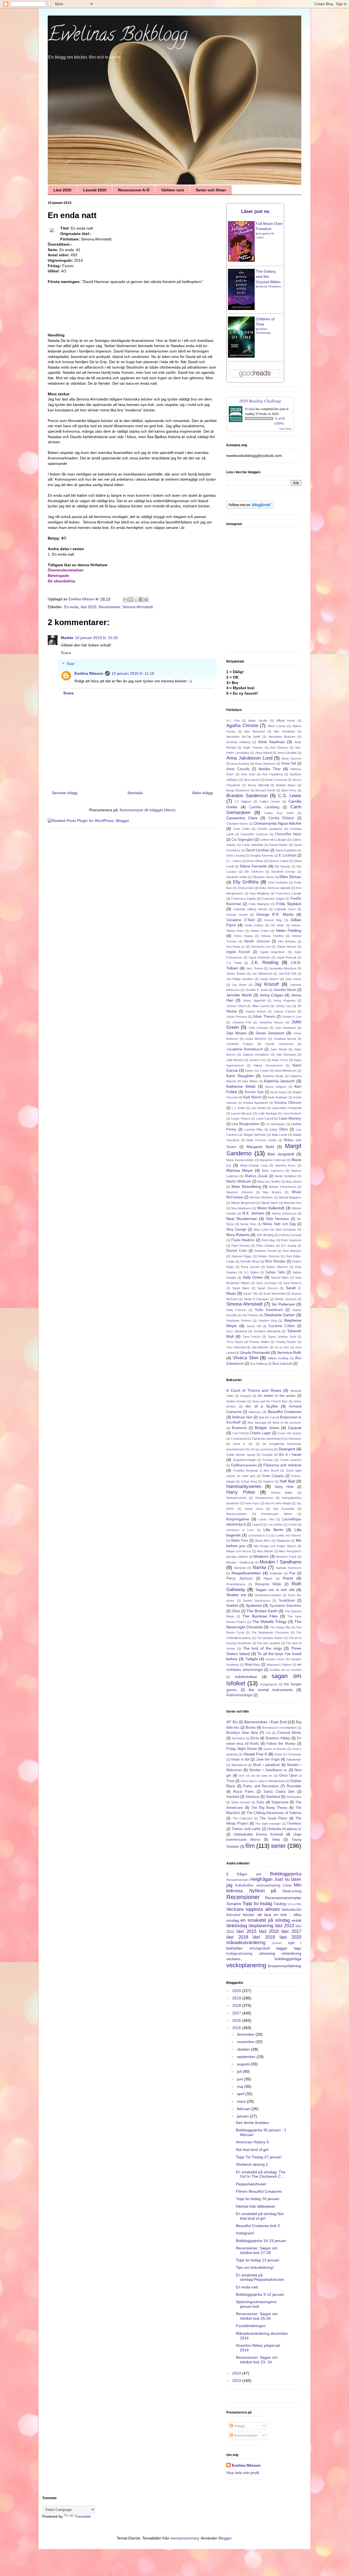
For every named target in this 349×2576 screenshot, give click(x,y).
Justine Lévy (258, 1060)
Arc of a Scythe (262, 1406)
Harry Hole (284, 1487)
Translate (83, 2516)
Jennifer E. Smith (257, 990)
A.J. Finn (233, 721)
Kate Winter (250, 1081)
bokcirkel (233, 1915)
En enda (71, 607)
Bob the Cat (267, 1417)
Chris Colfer (241, 829)
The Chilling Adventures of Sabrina (274, 1813)
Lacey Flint (266, 1519)
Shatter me (236, 1595)
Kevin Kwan (278, 1092)
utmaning (267, 1953)
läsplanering (261, 1926)
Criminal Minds (289, 1733)
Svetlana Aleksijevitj (267, 1331)
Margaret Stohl (260, 1147)
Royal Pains (243, 1792)
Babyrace (255, 1412)
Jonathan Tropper (240, 1044)
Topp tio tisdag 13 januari (258, 2260)
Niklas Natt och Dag (279, 1224)
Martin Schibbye (285, 1176)
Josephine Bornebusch (245, 1049)
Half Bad (287, 1481)
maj (241, 2086)
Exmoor (268, 1460)
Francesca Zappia (243, 899)
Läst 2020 (62, 190)
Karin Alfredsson (286, 1071)
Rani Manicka (292, 1251)
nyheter (277, 1943)
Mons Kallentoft (271, 1208)
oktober (244, 2049)
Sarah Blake (241, 1288)
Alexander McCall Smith (243, 737)
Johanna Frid (242, 1022)
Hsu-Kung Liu (235, 947)
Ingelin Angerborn (273, 952)
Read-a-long (292, 1891)
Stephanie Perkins (239, 1321)
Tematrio (234, 1904)
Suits (260, 1802)
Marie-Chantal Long (254, 1165)
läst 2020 (290, 1937)
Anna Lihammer (265, 764)
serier (278, 1846)
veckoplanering (246, 1965)
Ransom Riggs (242, 1256)
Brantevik (239, 1428)
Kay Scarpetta (284, 1509)
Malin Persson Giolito (261, 1140)
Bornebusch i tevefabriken (279, 1728)
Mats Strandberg (246, 1186)
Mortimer (240, 1568)
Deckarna (238, 1738)
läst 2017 (291, 1931)
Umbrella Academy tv (284, 1829)
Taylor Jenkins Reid (282, 1337)
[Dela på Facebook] (141, 599)
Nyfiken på (263, 1891)
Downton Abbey (278, 1738)
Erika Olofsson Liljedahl (275, 888)
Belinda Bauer (286, 785)
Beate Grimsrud (276, 780)
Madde (67, 638)
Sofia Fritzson (236, 1310)
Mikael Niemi (270, 1203)
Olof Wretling (265, 1235)
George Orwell (237, 915)
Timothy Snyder (286, 1342)
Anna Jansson (291, 758)
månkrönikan (246, 1677)
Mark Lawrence (273, 1171)
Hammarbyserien (244, 1486)
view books (285, 429)
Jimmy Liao (283, 1006)
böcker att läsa (257, 1915)
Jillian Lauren (261, 1006)
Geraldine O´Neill (240, 920)
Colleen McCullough (273, 840)
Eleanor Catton (279, 861)
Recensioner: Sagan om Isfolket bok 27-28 (257, 2250)
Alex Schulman (284, 731)
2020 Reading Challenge (260, 401)
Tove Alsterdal (236, 1347)
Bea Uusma (252, 780)
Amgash (246, 1396)
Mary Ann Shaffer (269, 1182)
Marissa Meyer (240, 1170)
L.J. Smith (238, 1108)
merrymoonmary (185, 2538)
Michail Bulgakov (290, 1197)
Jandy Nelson (269, 979)
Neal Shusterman (242, 1219)
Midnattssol (239, 1765)
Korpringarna (238, 1519)
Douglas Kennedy (262, 855)
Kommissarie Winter (277, 1514)
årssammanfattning (284, 1966)
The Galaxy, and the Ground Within (268, 277)
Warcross (252, 1665)
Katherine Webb (241, 1086)
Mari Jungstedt (281, 1154)
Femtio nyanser (291, 1460)
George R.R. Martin (275, 914)
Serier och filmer (211, 190)
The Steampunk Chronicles (270, 1632)
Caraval (295, 1428)
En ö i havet (290, 1454)
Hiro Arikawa (287, 941)
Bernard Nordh (265, 790)
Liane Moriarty (290, 1119)
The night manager (268, 1824)
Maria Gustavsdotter (240, 1160)
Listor (287, 1885)
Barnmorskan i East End (265, 1722)
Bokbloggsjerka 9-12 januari (260, 2294)
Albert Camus (277, 726)
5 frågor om (244, 1874)
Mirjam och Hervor (239, 1551)
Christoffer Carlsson (254, 834)
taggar (282, 1948)
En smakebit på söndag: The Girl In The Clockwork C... (261, 2174)
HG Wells (277, 925)
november (246, 2042)
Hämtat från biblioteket (255, 2206)
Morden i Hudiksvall (240, 1562)
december (246, 2034)
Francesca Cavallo (288, 893)
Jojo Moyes (237, 1033)
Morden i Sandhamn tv (268, 1770)
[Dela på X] (136, 599)
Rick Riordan (275, 1261)
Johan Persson (237, 1017)
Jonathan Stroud (285, 1039)
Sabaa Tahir (275, 1272)
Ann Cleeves (279, 748)
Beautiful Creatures (285, 1412)
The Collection (243, 1818)
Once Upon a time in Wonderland (262, 1781)
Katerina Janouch (280, 1081)
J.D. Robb (234, 963)
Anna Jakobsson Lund (249, 758)
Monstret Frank (286, 1557)
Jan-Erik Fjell (288, 974)
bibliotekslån (291, 1910)
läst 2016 (269, 1931)
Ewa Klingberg (259, 893)
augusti (244, 2064)
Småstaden (294, 1797)
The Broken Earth (262, 1611)
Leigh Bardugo (267, 1113)
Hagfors (268, 1481)
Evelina (250, 409)
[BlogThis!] (131, 599)
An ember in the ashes (277, 1396)
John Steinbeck (285, 1028)
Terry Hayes (235, 1342)
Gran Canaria (273, 1476)
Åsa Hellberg (258, 1364)
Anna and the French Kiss (270, 1401)
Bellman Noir (242, 1417)
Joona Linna (254, 1509)
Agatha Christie (242, 726)
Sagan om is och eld (275, 1590)
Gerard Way (273, 920)
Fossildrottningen (251, 2326)
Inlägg (239, 2426)
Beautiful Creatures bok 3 (258, 2226)
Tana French (252, 1337)
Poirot (288, 1578)
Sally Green (253, 1277)
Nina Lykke (261, 1230)
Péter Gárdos (266, 1246)
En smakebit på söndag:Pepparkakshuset (260, 2277)
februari (244, 2109)
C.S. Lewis (290, 796)
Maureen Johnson (240, 1192)
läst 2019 (264, 1937)
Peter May (268, 1240)
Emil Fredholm (278, 882)
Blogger (225, 2538)
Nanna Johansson (284, 1213)
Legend (257, 1524)
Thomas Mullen (259, 1342)
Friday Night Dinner (242, 1749)
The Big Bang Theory (269, 1808)
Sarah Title (250, 1294)
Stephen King (268, 1321)
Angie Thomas (253, 748)
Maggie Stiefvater (255, 1135)
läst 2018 (237, 1937)
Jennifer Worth (239, 995)
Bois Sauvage (257, 1423)
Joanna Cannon (285, 1011)
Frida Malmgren (259, 904)
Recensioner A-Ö (134, 190)
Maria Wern (263, 1541)
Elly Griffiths (246, 882)
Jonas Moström (256, 1039)
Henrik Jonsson (257, 941)
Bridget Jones (267, 1428)
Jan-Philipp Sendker (240, 979)
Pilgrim (268, 1578)
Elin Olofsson (254, 872)
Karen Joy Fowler (257, 1071)
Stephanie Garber (280, 1315)
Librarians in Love (240, 1530)
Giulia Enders (254, 925)
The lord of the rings (262, 1648)
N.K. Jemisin (253, 1213)
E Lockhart (288, 855)
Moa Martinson (241, 1208)
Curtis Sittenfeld (253, 845)
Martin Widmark (239, 1182)
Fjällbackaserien (244, 1465)
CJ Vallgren (243, 802)
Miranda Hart (293, 1203)
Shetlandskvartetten (268, 1595)
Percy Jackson (239, 1578)
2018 (237, 2005)
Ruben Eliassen (277, 1267)
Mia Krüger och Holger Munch (275, 1546)
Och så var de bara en (255, 1776)
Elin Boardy (282, 866)
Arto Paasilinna (273, 774)
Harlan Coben (260, 931)
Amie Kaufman (272, 742)
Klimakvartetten (237, 1514)
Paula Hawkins (243, 1240)
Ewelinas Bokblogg (118, 36)
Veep (276, 1840)
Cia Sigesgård (243, 840)
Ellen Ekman (290, 877)
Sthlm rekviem (241, 1802)
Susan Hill (254, 1326)
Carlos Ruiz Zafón (279, 813)
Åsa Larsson (282, 1364)
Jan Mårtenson (262, 974)
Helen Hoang (243, 936)
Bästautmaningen (238, 1880)
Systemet (254, 1605)
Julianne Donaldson (256, 1054)
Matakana (283, 1541)
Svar (70, 664)
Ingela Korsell (238, 952)
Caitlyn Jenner (270, 802)
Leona (293, 1524)
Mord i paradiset (266, 1765)
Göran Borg (249, 1481)
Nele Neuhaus (278, 1219)
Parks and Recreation (261, 1786)
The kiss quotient (269, 1643)
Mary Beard (294, 1182)
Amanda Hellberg (238, 742)
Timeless (294, 1824)
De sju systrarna (262, 1449)
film (250, 1846)
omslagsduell (260, 1948)
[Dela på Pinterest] (146, 599)
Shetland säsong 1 (252, 2164)
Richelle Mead (250, 1261)
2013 (237, 2381)
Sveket (232, 1605)
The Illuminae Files (260, 1616)
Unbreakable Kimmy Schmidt (258, 1834)
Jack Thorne (254, 968)
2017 (237, 2013)
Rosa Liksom (250, 1267)
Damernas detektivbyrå (267, 1439)
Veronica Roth (289, 1352)
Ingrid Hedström (260, 957)
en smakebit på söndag (265, 1920)
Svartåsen (287, 1601)
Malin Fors (240, 1541)
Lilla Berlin (273, 1530)
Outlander (276, 1573)
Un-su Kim (282, 1347)
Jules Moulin (279, 1049)
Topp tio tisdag (257, 1904)
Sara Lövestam (267, 1283)
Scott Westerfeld (274, 1294)
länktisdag (237, 1926)
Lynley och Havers (288, 1535)
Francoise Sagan (273, 899)
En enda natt (247, 2287)
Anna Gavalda (287, 753)
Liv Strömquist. (276, 1124)
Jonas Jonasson (270, 1033)
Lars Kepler (258, 1108)
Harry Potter (241, 1492)
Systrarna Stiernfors (285, 1606)
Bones (251, 1728)
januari (243, 2116)
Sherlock (253, 1797)
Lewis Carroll (265, 1119)
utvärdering (291, 1953)
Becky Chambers (270, 286)
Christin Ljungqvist (270, 829)
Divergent (287, 1449)
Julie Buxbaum (286, 1054)
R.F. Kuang (289, 1246)
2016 (237, 2020)
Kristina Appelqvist (255, 1103)
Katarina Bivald (273, 1076)
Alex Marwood (255, 731)
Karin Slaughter (240, 1076)
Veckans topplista (245, 1909)
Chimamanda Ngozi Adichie (277, 823)
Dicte (255, 1738)
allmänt (272, 1909)
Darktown (295, 1439)
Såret (236, 1611)
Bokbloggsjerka (286, 1874)
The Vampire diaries (270, 1638)
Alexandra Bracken (282, 737)
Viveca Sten (245, 1358)
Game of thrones (275, 1749)
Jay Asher (239, 985)
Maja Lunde (279, 1135)
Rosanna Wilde (268, 1584)
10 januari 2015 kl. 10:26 (96, 638)
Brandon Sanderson (247, 796)
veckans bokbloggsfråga (264, 1959)
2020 (237, 1991)
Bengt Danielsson (238, 790)
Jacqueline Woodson (283, 968)
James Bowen (236, 974)
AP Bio (232, 1722)
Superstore (280, 1802)
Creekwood (239, 1439)
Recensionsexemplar (283, 1898)
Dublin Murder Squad (241, 1455)
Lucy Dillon (279, 1129)
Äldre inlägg (202, 793)
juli (240, 2071)
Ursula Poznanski (255, 1352)
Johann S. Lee (292, 1017)
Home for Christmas (288, 1754)
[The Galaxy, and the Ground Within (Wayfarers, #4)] (241, 309)
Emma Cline (246, 888)
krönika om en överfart (286, 1670)
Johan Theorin (264, 1017)
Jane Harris (293, 979)
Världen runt (173, 190)
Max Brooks (272, 1192)
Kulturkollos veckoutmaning (258, 1885)
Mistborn (261, 1556)
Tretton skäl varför (246, 1829)
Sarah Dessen (268, 1288)
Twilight (252, 1659)
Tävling (280, 1904)
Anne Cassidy (238, 769)
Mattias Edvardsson (283, 1187)
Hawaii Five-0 (255, 1754)
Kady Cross (280, 1060)
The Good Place (273, 1818)
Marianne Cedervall (273, 1160)
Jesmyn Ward (236, 1006)
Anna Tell (289, 764)
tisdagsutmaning (239, 1954)
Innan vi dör (240, 1759)
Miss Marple (265, 1551)
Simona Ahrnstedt (138, 607)
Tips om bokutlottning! (255, 2267)
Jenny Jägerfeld (254, 1001)
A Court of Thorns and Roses (254, 1390)
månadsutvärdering (246, 1943)
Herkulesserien (236, 1498)
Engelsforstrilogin (244, 1460)
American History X (252, 2142)
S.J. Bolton (251, 1272)
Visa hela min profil (243, 2473)
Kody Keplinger (278, 1097)
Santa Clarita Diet (279, 1792)
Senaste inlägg (65, 793)
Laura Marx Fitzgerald (287, 1108)
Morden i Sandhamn (280, 1562)
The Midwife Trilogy (269, 1622)
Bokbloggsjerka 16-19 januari (261, 2241)
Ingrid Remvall (286, 957)
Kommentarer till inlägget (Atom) (148, 810)
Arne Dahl (248, 774)
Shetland (273, 1797)
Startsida (135, 793)
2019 (237, 1998)
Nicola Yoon (248, 1224)
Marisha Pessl (285, 1165)
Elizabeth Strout (263, 877)
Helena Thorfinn (272, 936)
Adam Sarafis (258, 721)
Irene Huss (252, 1503)
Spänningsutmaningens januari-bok (256, 2304)
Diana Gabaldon (286, 850)
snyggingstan (269, 1684)
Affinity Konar (286, 721)
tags (298, 1948)
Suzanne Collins (282, 1326)
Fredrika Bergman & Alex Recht (256, 1471)
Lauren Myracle (242, 1113)
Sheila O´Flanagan (256, 1299)
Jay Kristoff (267, 984)
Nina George (236, 1230)
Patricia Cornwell (290, 1235)
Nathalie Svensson (289, 1568)
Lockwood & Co (259, 1535)
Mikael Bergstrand (243, 1203)
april (241, 2094)
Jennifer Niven (285, 990)
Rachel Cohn (237, 1251)
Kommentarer (245, 2435)
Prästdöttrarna (236, 1584)
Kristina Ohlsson (288, 1103)
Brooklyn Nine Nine (242, 1733)
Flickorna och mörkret (282, 1465)
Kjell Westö (252, 1097)
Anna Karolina (240, 764)
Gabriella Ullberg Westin (250, 909)
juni (240, 2079)
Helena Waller (282, 1493)
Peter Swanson (291, 1240)
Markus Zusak (256, 1176)
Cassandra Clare (242, 818)
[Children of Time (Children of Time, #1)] (241, 356)
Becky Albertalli (258, 785)
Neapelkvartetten (246, 1573)
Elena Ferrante (253, 866)
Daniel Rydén (278, 845)
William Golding (278, 1358)
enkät (297, 1920)
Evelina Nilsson (89, 673)
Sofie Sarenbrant (269, 1310)
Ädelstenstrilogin (239, 1695)
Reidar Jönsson (269, 1256)
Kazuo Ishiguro (276, 1087)
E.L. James (234, 861)
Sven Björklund (237, 1331)
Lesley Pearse (240, 1119)
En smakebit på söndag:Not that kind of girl (260, 2216)
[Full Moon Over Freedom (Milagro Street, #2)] (241, 260)
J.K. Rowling (265, 962)
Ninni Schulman (286, 1230)
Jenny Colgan (272, 995)
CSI (268, 1733)
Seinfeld (233, 1797)
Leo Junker (275, 1524)
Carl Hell (238, 1433)
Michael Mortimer (261, 1197)
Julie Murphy (235, 1060)
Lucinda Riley (254, 1129)
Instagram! (245, 2233)
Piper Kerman (241, 1246)
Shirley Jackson (286, 1299)
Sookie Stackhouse (257, 1601)
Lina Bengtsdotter (245, 1124)
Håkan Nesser (287, 947)
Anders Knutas (236, 1401)
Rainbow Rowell (265, 1251)
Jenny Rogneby (284, 1001)
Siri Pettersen (283, 1304)
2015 (237, 2028)
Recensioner (109, 607)
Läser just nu (255, 211)
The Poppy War (280, 1627)
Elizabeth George (283, 872)
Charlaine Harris (237, 824)
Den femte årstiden (252, 2123)
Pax (292, 1573)
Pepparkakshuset (251, 2184)
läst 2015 (89, 607)
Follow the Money (281, 1744)
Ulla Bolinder (260, 1347)
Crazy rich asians (289, 1433)
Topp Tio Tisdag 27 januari (259, 2157)
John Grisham (258, 1028)
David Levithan (257, 850)
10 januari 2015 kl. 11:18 (133, 673)
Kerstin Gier (254, 1092)
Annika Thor (270, 769)
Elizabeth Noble (237, 877)
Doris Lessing (235, 855)
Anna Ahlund (264, 753)
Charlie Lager (260, 1433)
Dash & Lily (243, 1444)
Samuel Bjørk (280, 1278)
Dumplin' (267, 1455)
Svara (66, 653)
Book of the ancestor (287, 1423)
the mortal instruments (271, 1690)
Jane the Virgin (268, 1759)
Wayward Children (279, 1665)
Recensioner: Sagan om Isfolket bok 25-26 (257, 2316)
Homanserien (264, 1498)
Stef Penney (250, 1315)
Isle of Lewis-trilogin (278, 1503)
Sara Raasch (292, 1283)
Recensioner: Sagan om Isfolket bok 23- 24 (257, 2360)
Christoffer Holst (288, 834)
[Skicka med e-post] (125, 599)
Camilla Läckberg (264, 807)
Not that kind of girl (252, 2150)
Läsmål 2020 (95, 190)
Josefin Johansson (279, 1044)
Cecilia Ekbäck (281, 818)
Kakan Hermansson (268, 1065)
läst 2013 (285, 1926)
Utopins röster (275, 1659)
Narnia (259, 1567)
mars (242, 2101)
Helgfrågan (261, 1879)
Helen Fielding (289, 930)
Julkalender (294, 1759)
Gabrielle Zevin (285, 909)
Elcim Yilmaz (255, 861)
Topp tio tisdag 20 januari (258, 2199)
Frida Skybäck (289, 904)
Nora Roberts (238, 1235)
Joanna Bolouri (255, 1011)
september (247, 2057)
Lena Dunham (292, 1113)
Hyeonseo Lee (261, 947)
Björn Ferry (289, 790)
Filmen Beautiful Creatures (259, 2191)
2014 (237, 2373)
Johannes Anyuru (271, 1022)
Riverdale (294, 1786)
